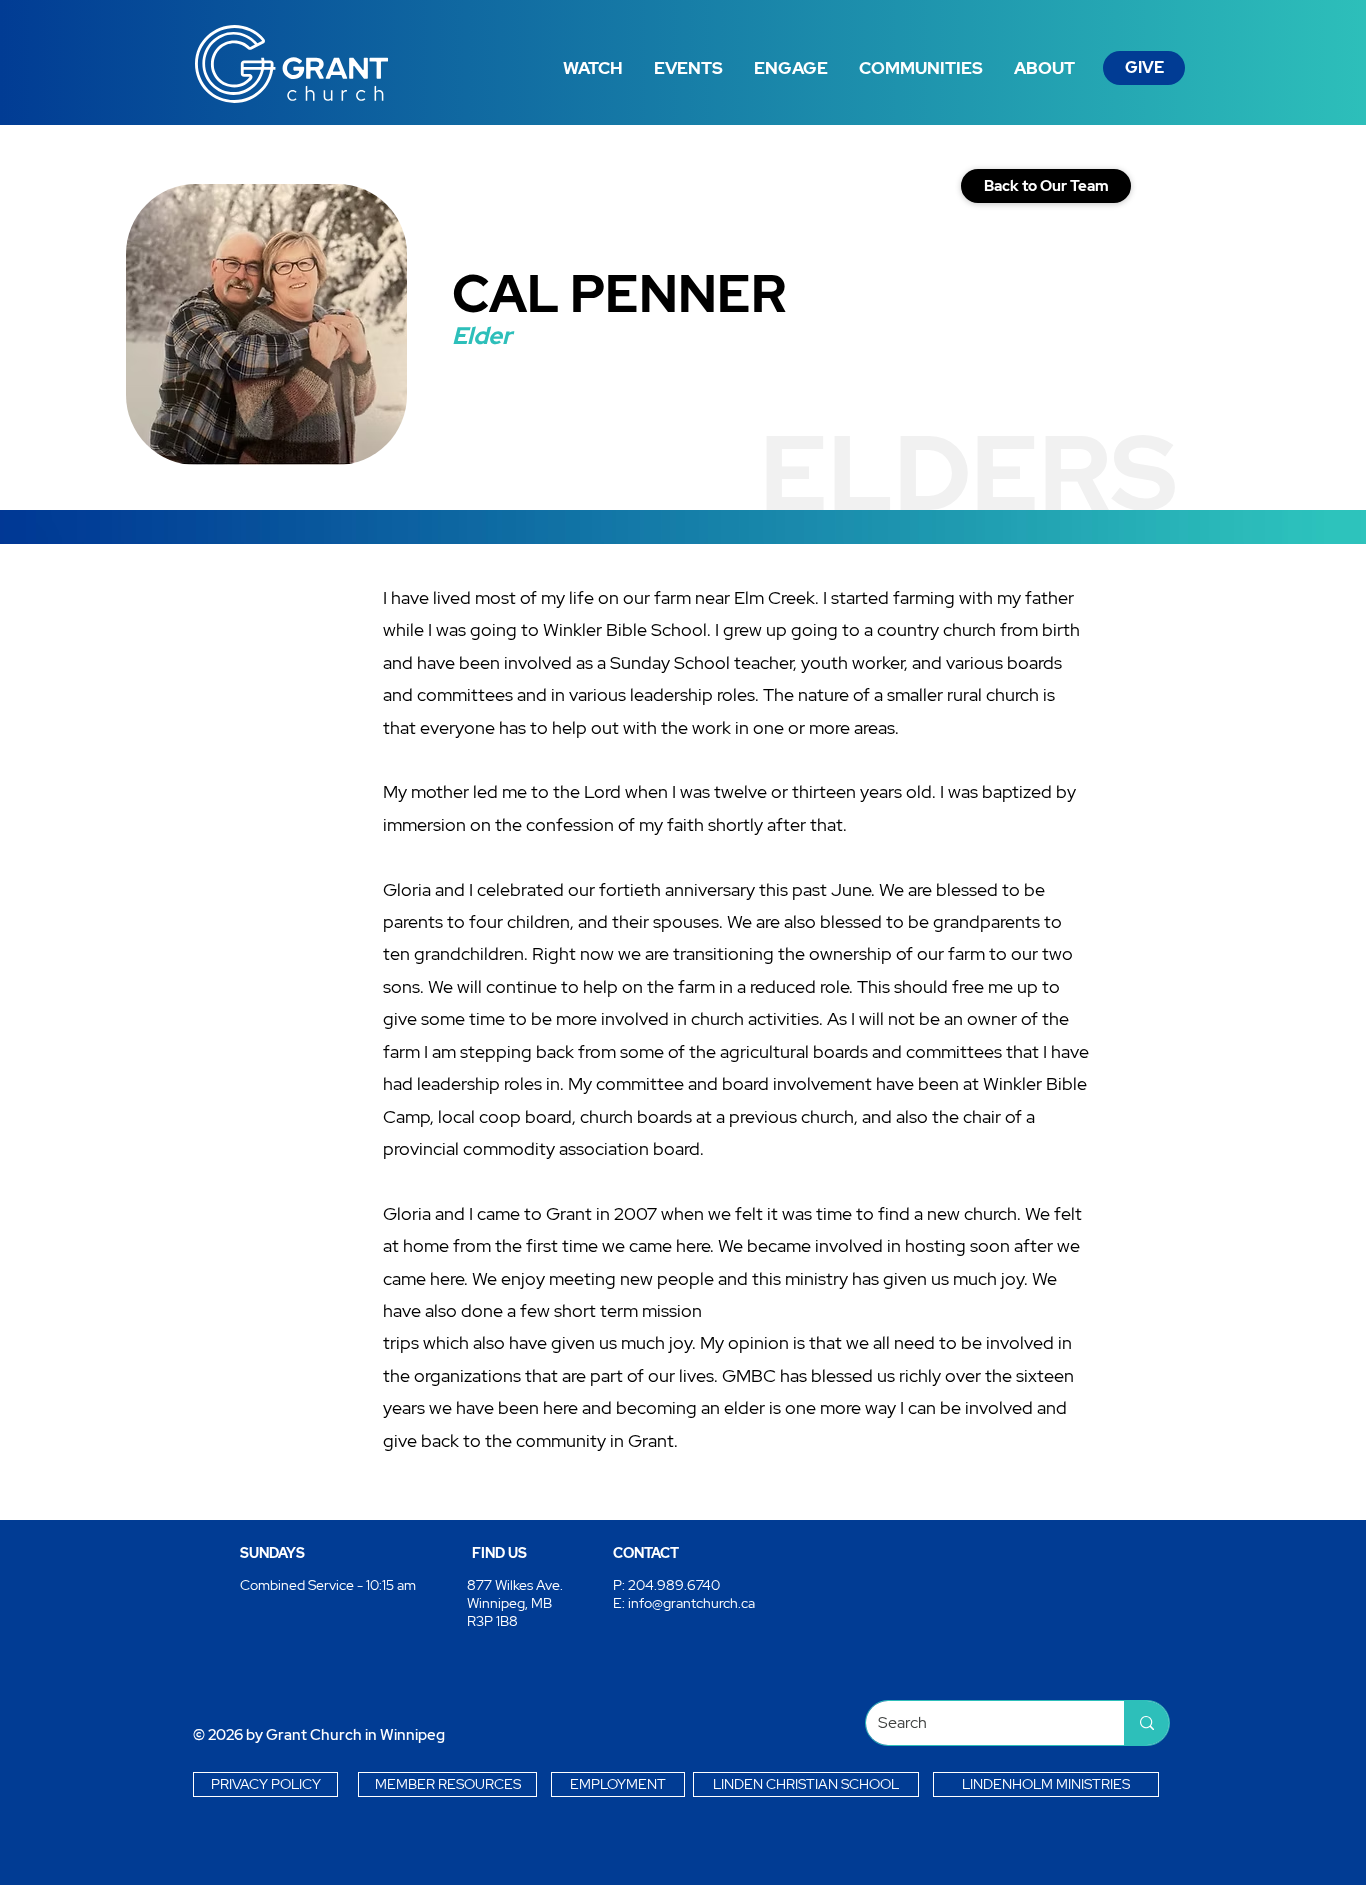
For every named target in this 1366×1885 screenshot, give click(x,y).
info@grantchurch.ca (691, 1603)
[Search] (1146, 1723)
